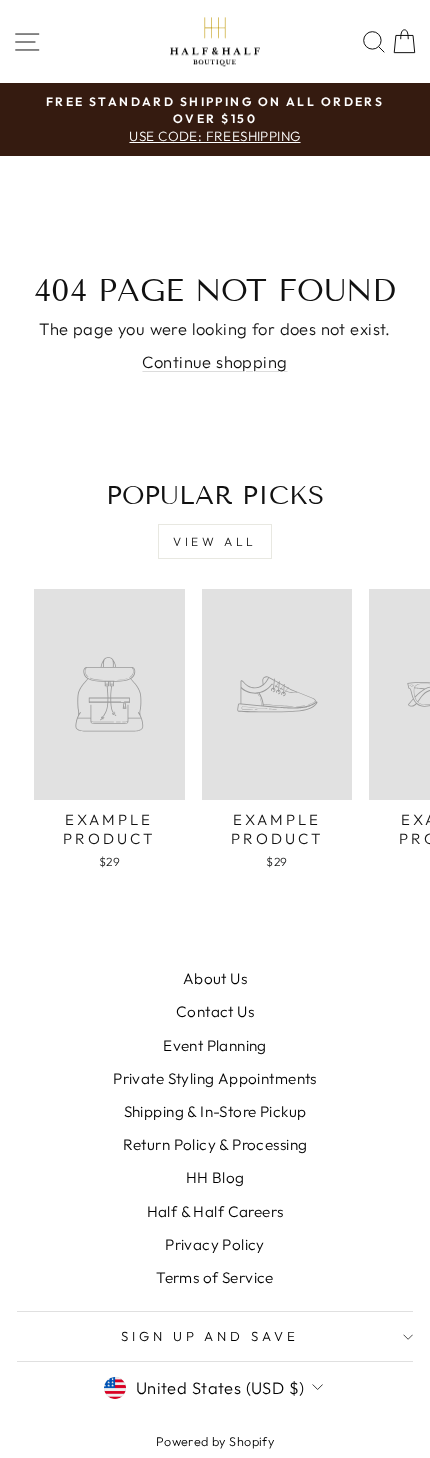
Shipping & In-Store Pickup (215, 1111)
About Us (215, 978)
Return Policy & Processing (215, 1144)
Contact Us (215, 1011)
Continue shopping (214, 361)
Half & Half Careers (215, 1211)
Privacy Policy (215, 1244)
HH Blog (215, 1177)
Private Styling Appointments (215, 1078)
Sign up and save (210, 1336)
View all (215, 541)
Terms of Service (215, 1277)
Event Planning (215, 1045)
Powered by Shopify (215, 1441)
